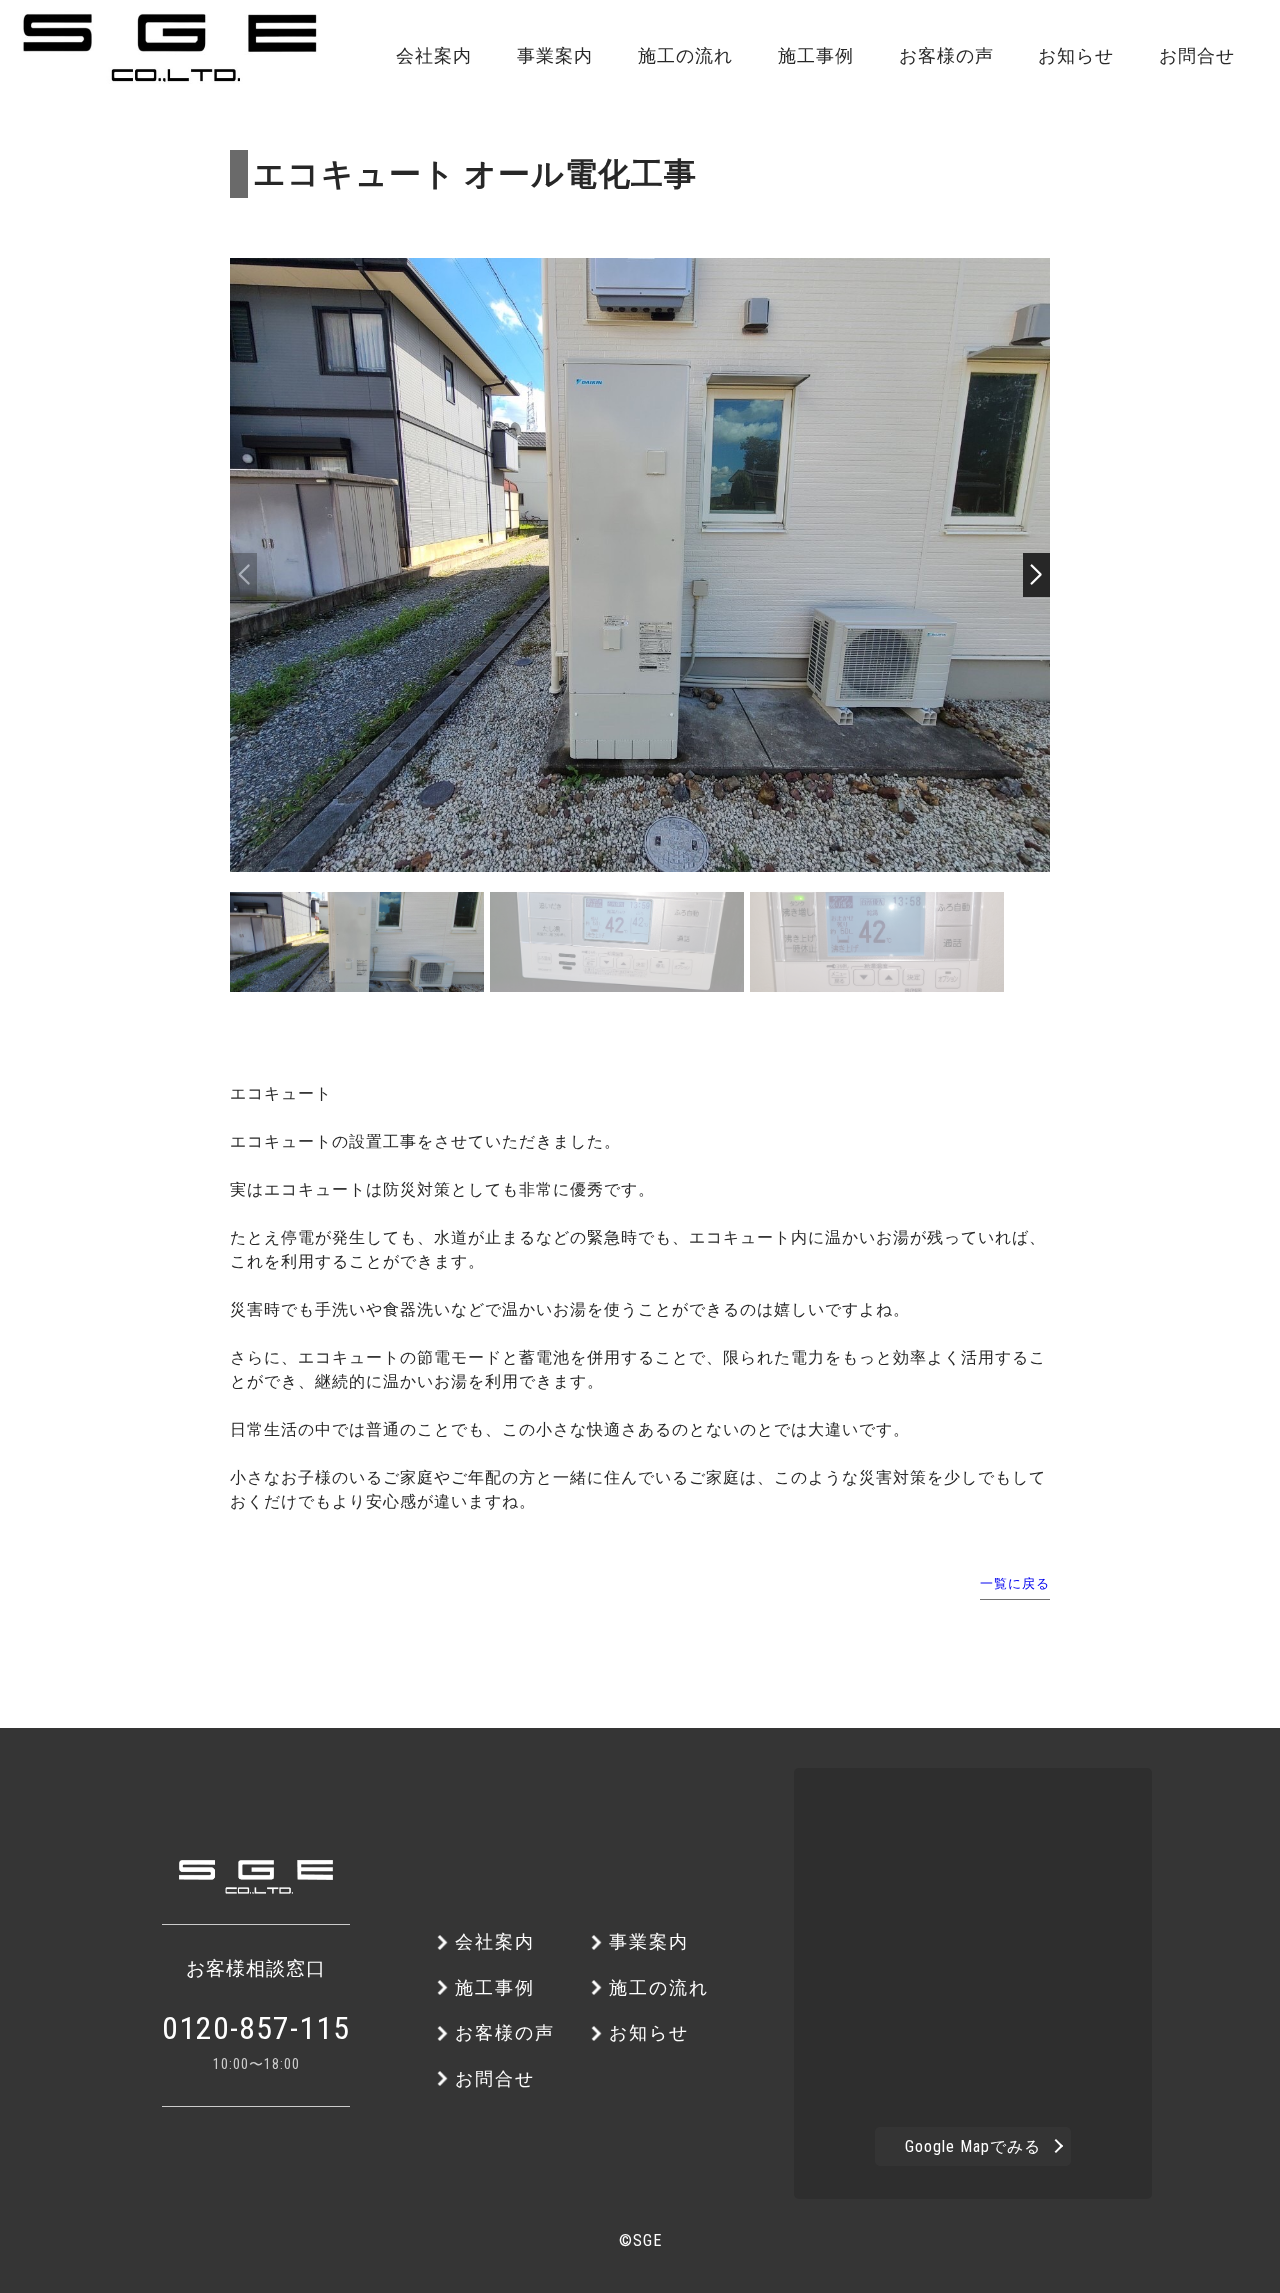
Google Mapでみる (973, 2146)
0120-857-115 (256, 2028)
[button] (1036, 575)
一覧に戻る (1015, 1583)
